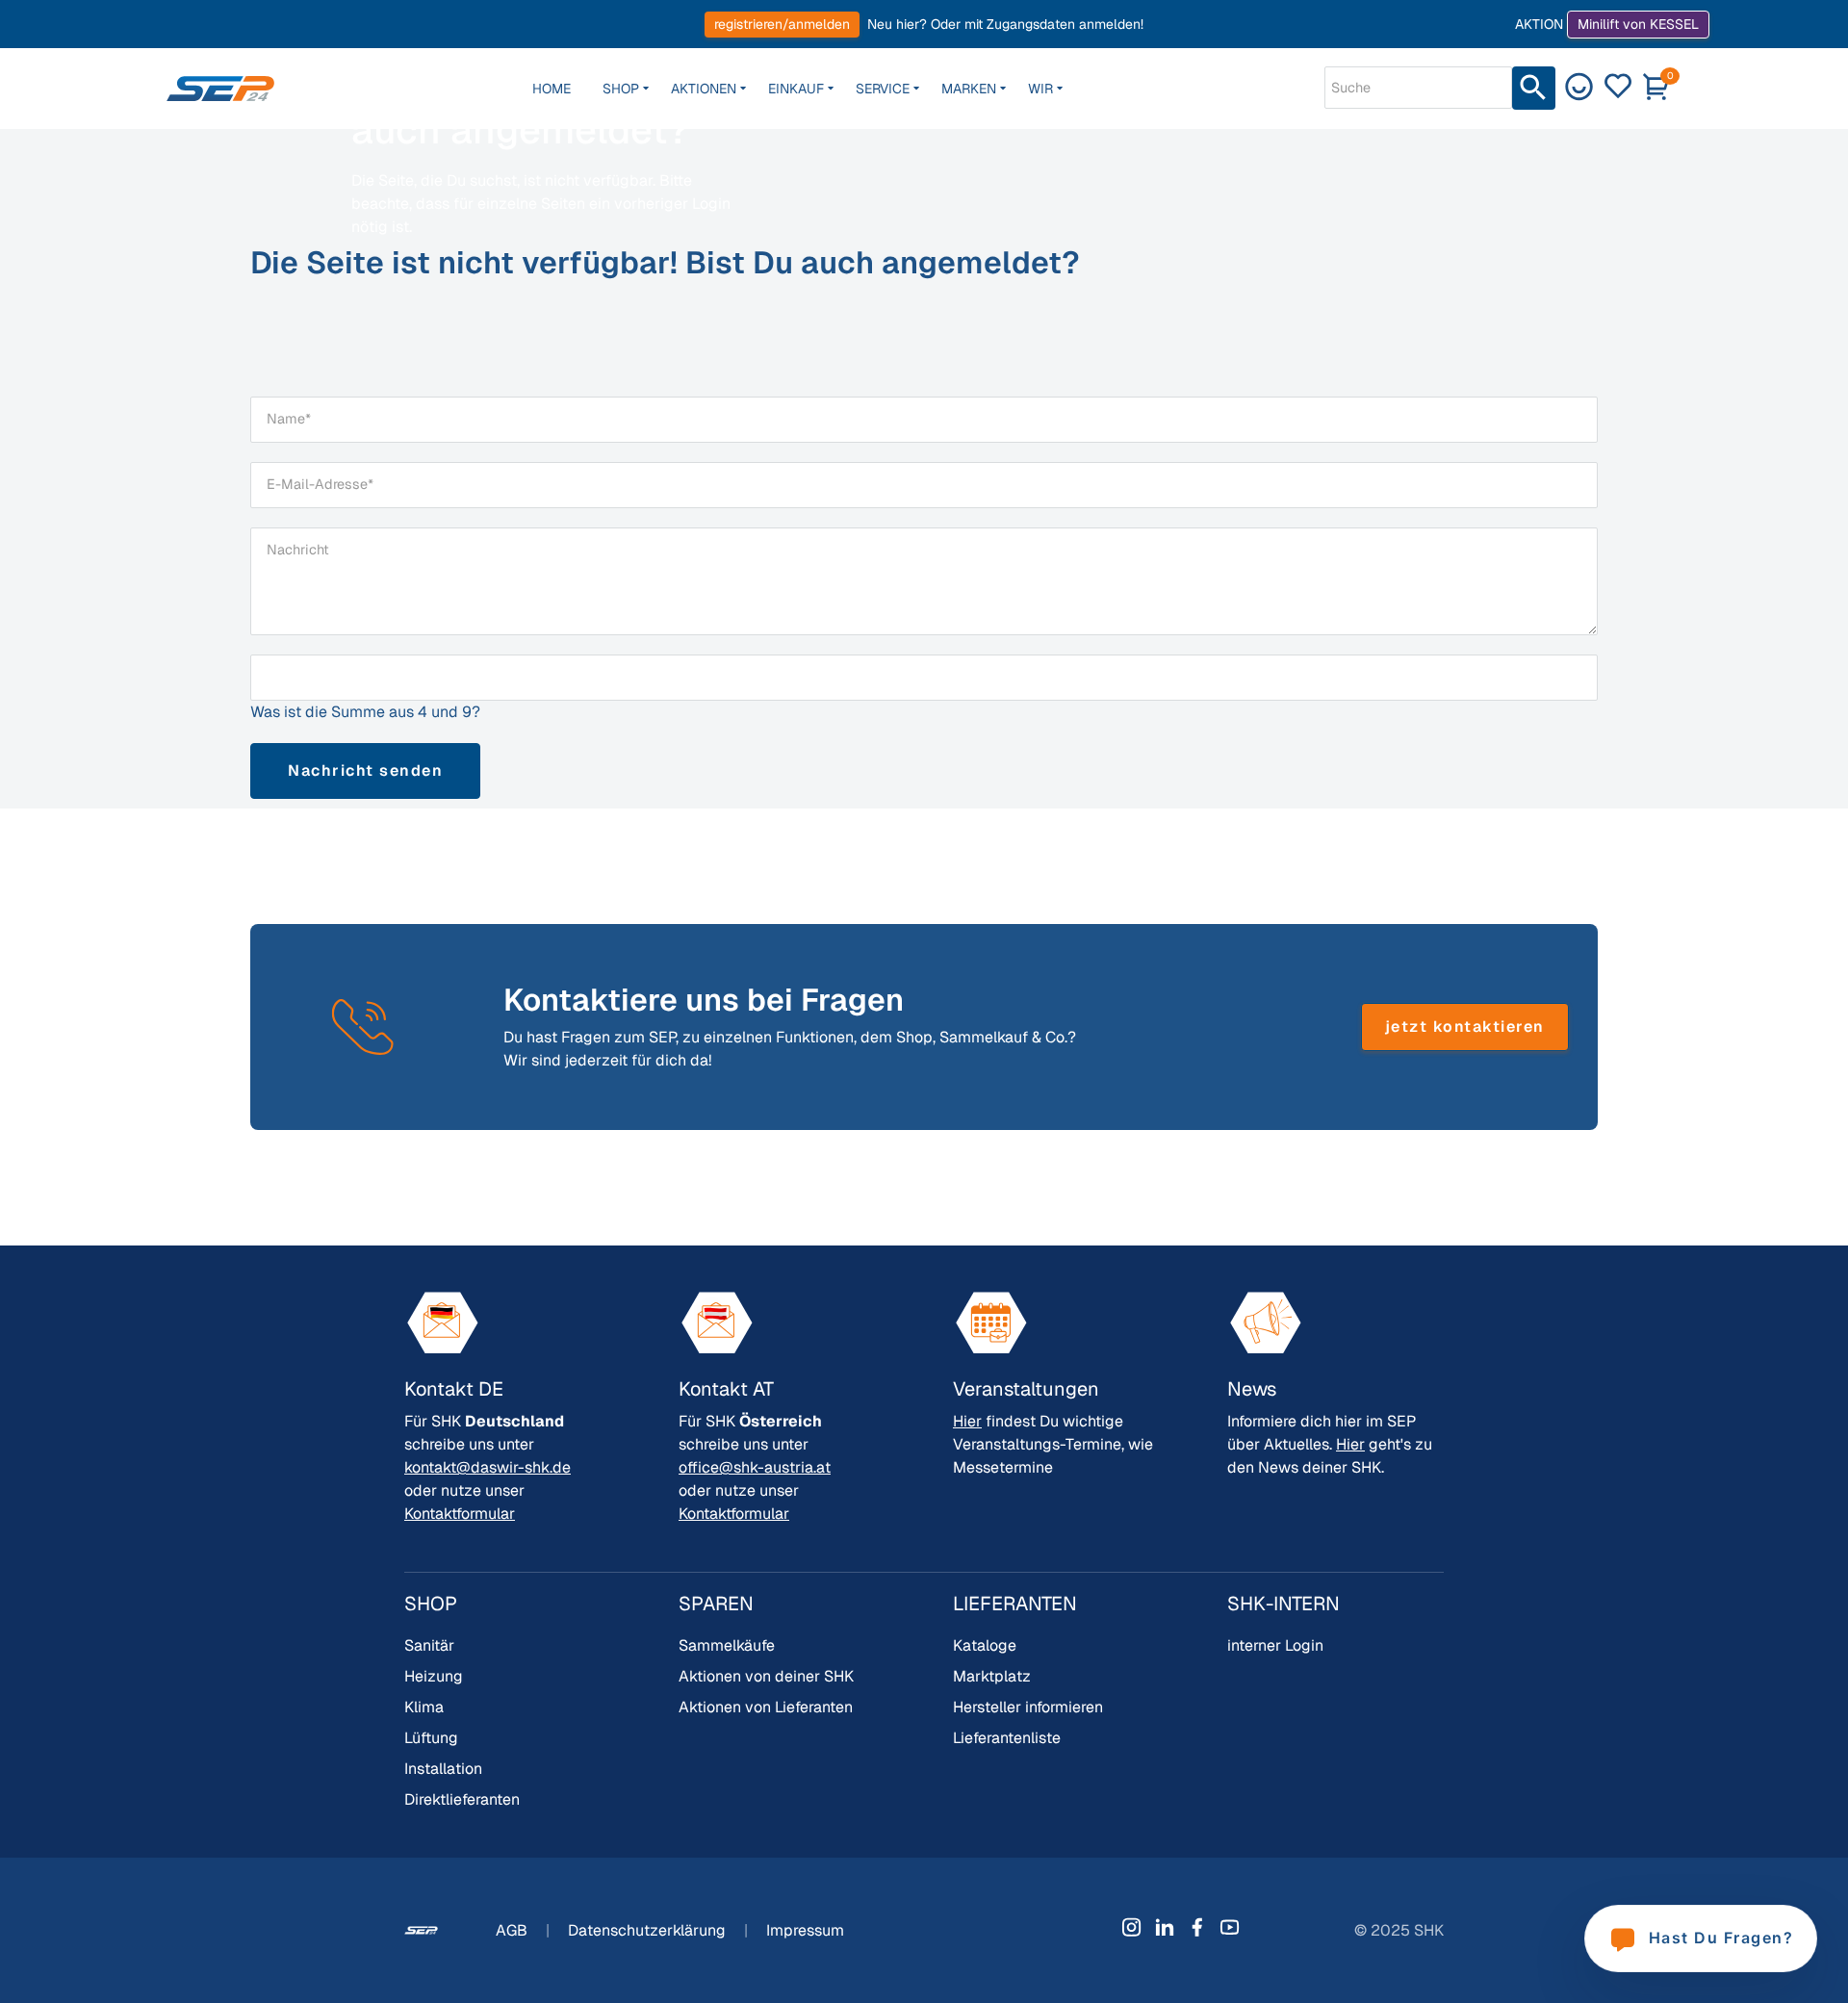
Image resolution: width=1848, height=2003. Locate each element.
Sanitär (429, 1645)
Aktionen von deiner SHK (766, 1676)
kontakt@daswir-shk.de (488, 1467)
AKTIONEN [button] (704, 89)
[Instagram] (1132, 1927)
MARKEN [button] (969, 89)
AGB (513, 1930)
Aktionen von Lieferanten (766, 1707)
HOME (552, 89)
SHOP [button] (621, 89)
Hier (967, 1421)
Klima (424, 1707)
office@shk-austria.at (755, 1467)
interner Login (1275, 1645)
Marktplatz (992, 1676)
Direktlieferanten (462, 1799)
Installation (443, 1769)
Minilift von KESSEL (1638, 24)
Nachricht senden (365, 770)
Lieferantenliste (1007, 1738)
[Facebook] (1197, 1927)
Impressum (805, 1930)
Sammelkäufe (727, 1645)
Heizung (434, 1676)
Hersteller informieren (1028, 1707)
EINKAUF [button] (796, 89)
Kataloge (985, 1645)
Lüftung (431, 1738)
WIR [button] (1040, 89)
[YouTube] (1230, 1927)
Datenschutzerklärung (649, 1930)
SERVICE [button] (883, 89)
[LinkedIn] (1165, 1927)
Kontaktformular (460, 1514)
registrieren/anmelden (782, 24)
